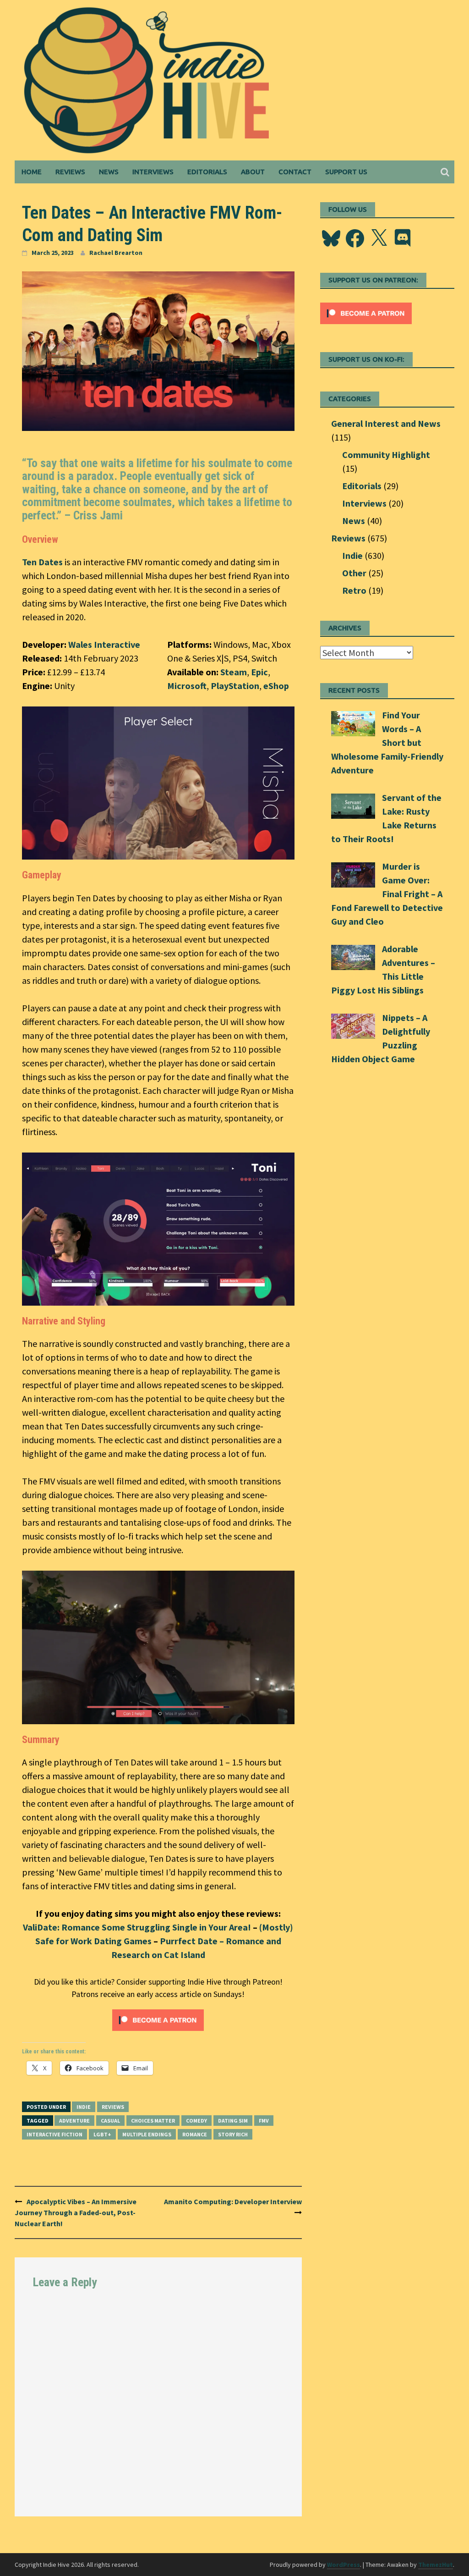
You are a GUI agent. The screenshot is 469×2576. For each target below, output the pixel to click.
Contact (295, 172)
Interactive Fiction (55, 2134)
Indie (84, 2107)
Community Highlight (386, 455)
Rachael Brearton (116, 253)
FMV (264, 2121)
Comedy (196, 2121)
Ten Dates (42, 562)
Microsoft (187, 686)
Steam (234, 672)
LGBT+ (102, 2134)
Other (354, 573)
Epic (259, 672)
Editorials (207, 172)
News (109, 172)
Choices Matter (153, 2121)
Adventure (74, 2121)
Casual (110, 2121)
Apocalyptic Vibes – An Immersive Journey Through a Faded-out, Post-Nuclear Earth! (76, 2212)
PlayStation (235, 686)
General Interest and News (386, 423)
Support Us (346, 172)
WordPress (344, 2565)
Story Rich (233, 2134)
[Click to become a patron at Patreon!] (158, 2019)
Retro (354, 590)
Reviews (70, 172)
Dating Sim (233, 2121)
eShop (276, 686)
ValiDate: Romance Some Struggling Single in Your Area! (137, 1927)
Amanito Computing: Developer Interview (233, 2201)
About (253, 172)
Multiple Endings (147, 2134)
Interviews (153, 172)
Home (32, 172)
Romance (195, 2134)
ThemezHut (436, 2565)
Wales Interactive (104, 644)
